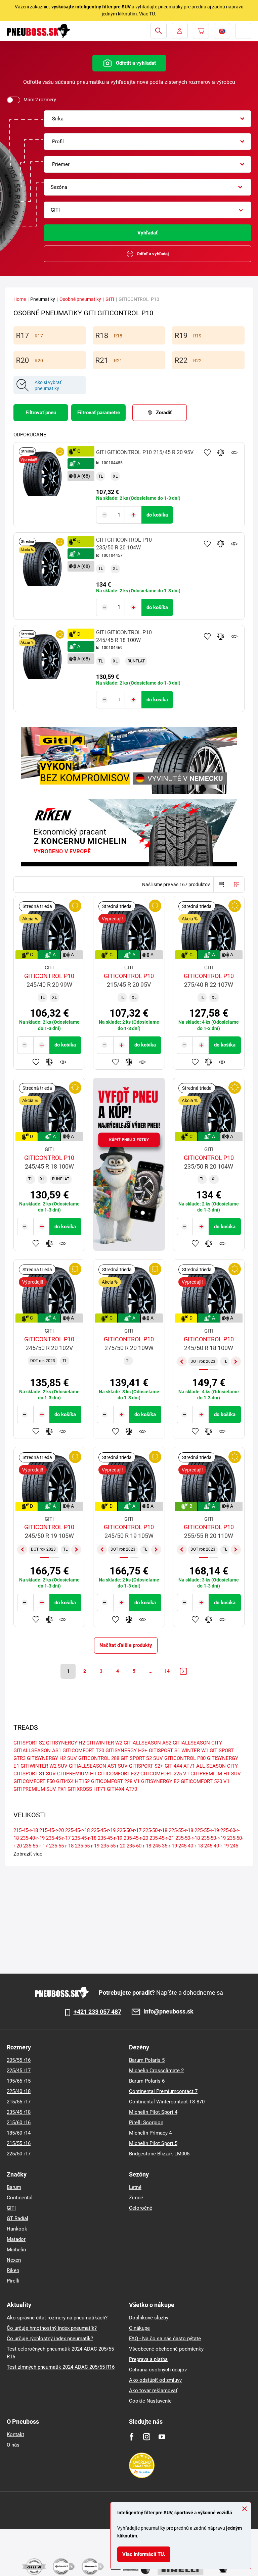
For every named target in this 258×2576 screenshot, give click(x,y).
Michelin (16, 2250)
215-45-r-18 (26, 1830)
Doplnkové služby (149, 2318)
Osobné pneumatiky (80, 299)
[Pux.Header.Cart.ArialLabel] (201, 31)
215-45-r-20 (52, 1830)
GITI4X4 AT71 (180, 1766)
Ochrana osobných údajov (158, 2370)
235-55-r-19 (87, 1846)
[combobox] (147, 119)
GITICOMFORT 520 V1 (205, 1781)
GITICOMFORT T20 (83, 1751)
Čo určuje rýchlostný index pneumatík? (50, 2339)
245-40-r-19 (217, 1846)
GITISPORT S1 (164, 1751)
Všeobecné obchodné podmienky (166, 2349)
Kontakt (15, 2434)
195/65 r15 (19, 2081)
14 (167, 1671)
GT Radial (17, 2218)
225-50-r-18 (155, 1830)
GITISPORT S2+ (146, 1766)
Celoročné (141, 2208)
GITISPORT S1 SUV (35, 1774)
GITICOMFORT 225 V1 (165, 1774)
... (150, 1671)
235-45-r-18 (84, 1838)
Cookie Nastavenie (150, 2401)
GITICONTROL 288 (99, 1758)
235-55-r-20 (113, 1846)
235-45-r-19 (110, 1838)
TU (152, 14)
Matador (16, 2239)
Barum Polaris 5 (147, 2060)
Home (20, 299)
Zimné (136, 2198)
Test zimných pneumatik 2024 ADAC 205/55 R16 (61, 2367)
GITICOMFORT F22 (118, 1774)
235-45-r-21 (162, 1838)
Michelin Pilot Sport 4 (153, 2112)
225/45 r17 (19, 2071)
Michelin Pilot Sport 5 (153, 2143)
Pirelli (13, 2281)
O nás (13, 2445)
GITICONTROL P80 (185, 1758)
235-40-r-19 (32, 1838)
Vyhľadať (147, 233)
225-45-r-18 (77, 1830)
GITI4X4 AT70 (122, 1789)
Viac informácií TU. (144, 2554)
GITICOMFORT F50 (34, 1781)
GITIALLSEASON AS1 (37, 1751)
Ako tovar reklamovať (153, 2391)
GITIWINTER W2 (104, 1743)
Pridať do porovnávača (221, 452)
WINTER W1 (195, 1751)
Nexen (14, 2260)
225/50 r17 (19, 2154)
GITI (110, 299)
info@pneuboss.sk (168, 2012)
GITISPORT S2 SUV (142, 1758)
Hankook (17, 2229)
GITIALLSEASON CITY (197, 1743)
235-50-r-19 (213, 1838)
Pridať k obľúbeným (207, 452)
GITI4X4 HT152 (73, 1781)
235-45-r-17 (58, 1838)
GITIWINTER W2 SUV (44, 1766)
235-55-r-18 (61, 1846)
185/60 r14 (19, 2133)
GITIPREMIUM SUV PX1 (40, 1789)
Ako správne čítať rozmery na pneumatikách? (57, 2318)
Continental (20, 2198)
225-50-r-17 (129, 1830)
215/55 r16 (19, 2143)
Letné (135, 2187)
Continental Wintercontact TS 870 (167, 2102)
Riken (13, 2270)
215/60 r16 (19, 2123)
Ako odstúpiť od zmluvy (155, 2380)
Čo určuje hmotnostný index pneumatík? (52, 2328)
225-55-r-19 (207, 1830)
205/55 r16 (19, 2060)
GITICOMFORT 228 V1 (115, 1781)
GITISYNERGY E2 (160, 1781)
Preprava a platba (148, 2359)
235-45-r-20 (136, 1838)
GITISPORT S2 (29, 1743)
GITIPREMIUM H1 (77, 1774)
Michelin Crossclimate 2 (156, 2071)
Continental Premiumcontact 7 (163, 2091)
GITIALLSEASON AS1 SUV (98, 1766)
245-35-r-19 (165, 1846)
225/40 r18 (19, 2091)
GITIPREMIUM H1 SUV (216, 1774)
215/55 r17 (19, 2102)
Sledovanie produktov (234, 452)
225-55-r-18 (181, 1830)
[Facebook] (132, 2437)
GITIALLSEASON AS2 (147, 1743)
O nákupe (139, 2328)
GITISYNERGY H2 (66, 1743)
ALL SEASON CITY (217, 1766)
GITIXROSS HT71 (87, 1789)
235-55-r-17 (35, 1846)
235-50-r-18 (188, 1838)
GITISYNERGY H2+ (126, 1751)
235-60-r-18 (139, 1846)
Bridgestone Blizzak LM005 (159, 2154)
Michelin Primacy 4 (150, 2133)
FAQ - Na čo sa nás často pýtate (165, 2339)
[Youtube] (162, 2437)
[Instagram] (147, 2437)
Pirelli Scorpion (146, 2123)
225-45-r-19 (103, 1830)
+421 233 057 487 (97, 2012)
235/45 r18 (19, 2112)
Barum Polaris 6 (147, 2081)
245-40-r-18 (191, 1846)
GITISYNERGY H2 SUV (52, 1758)
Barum (14, 2187)
